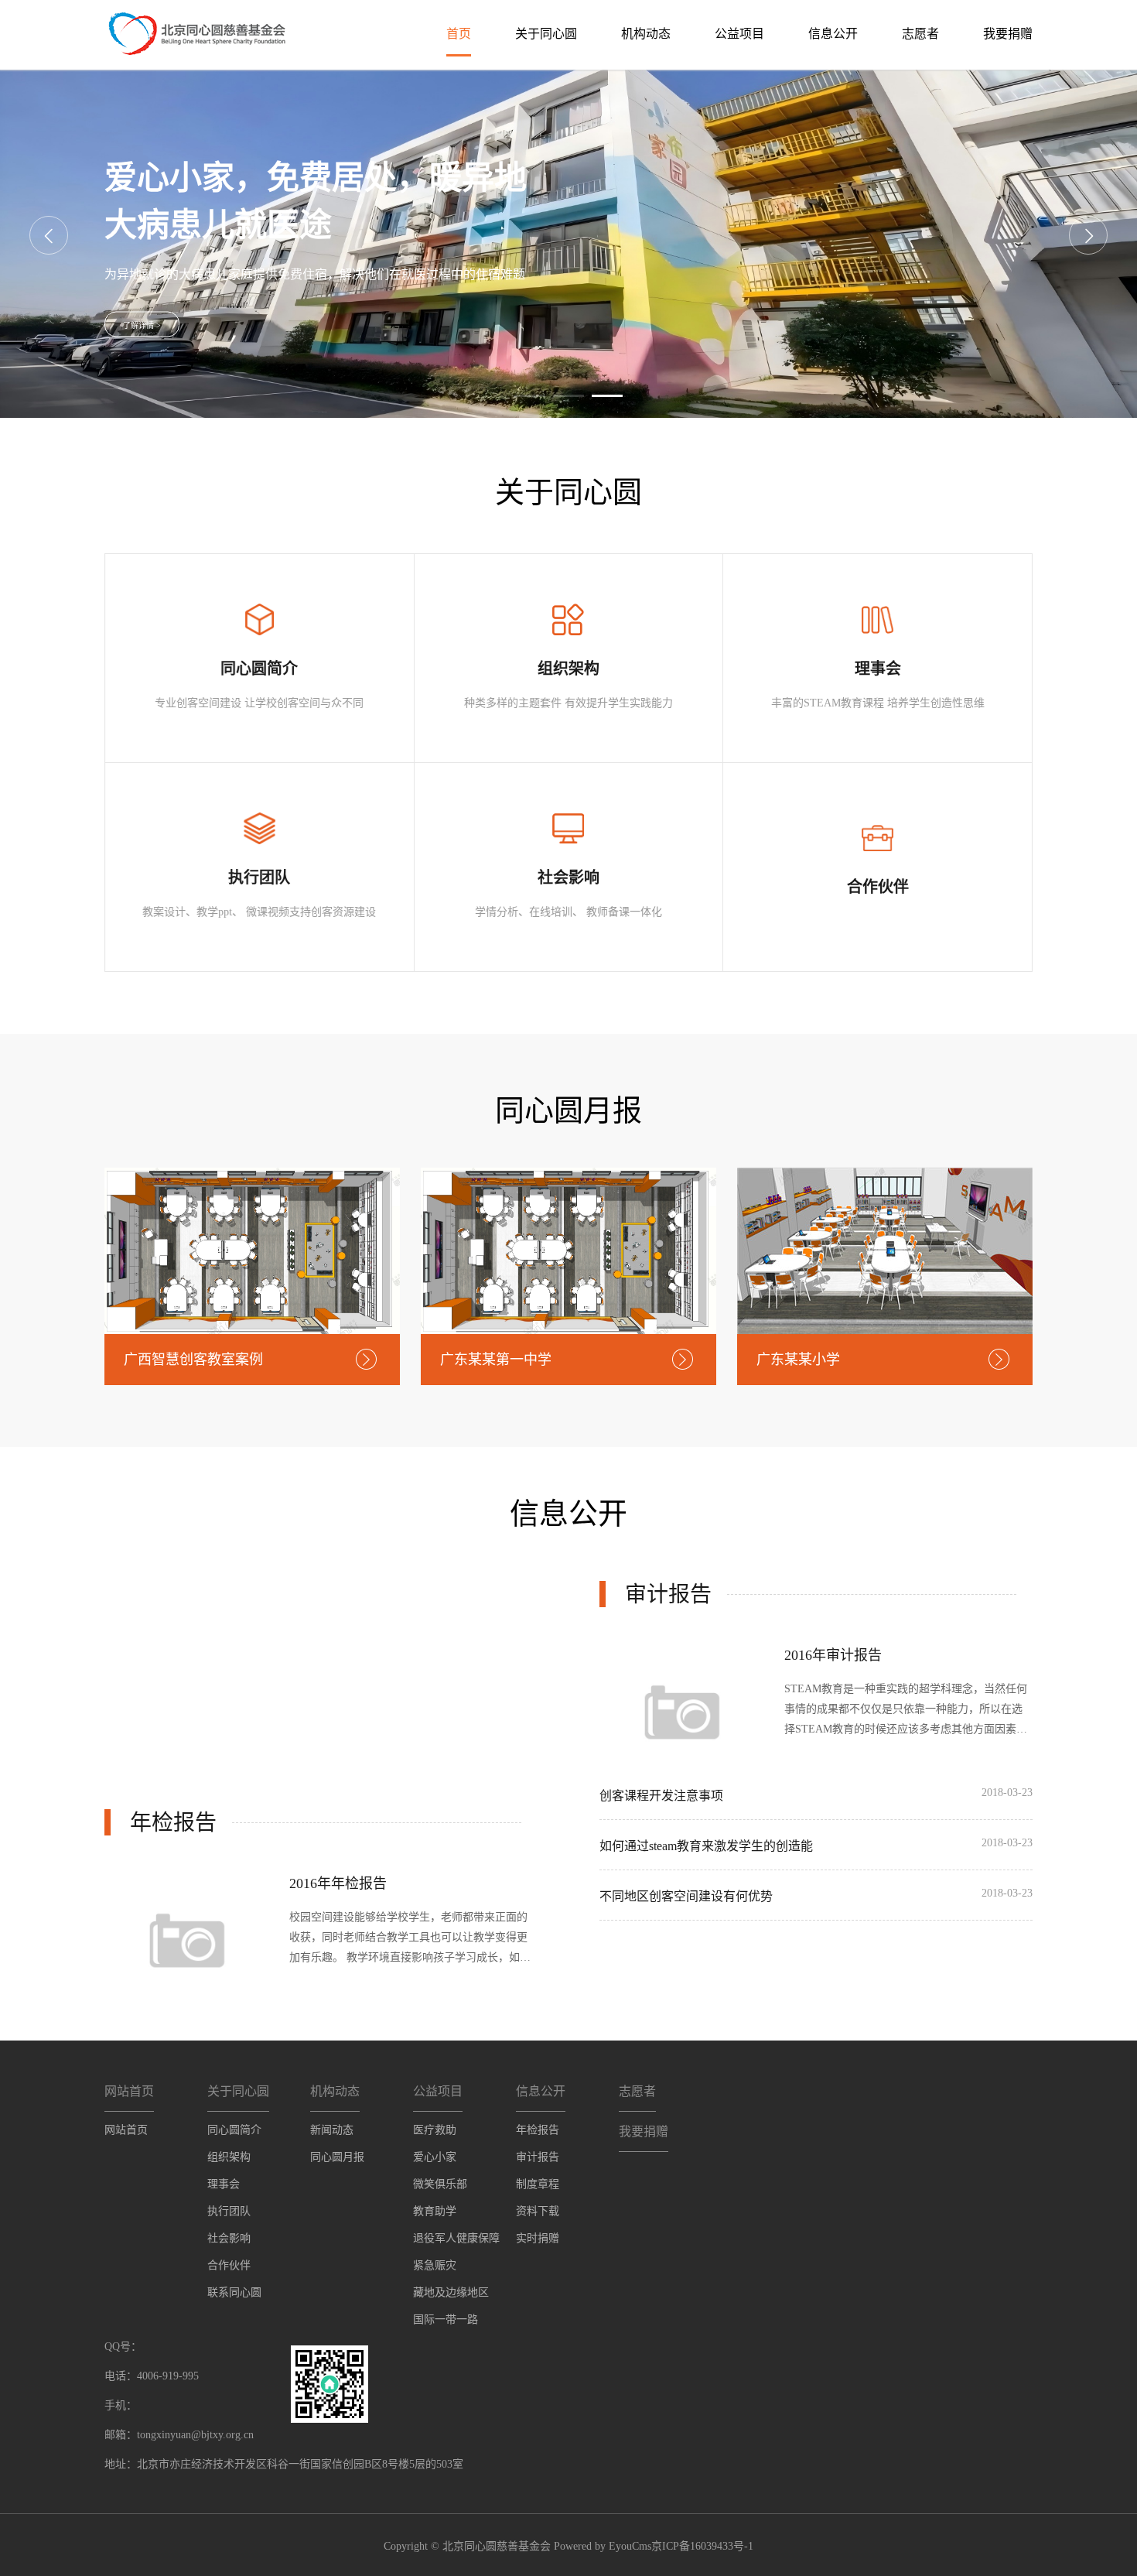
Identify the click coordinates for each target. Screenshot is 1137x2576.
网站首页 (126, 2130)
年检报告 (538, 2130)
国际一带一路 (446, 2319)
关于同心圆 (546, 34)
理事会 (224, 2184)
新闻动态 (332, 2130)
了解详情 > (142, 325)
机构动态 (646, 34)
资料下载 (538, 2211)
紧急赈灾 (435, 2265)
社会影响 (229, 2238)
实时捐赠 (538, 2238)
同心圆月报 (337, 2157)
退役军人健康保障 (456, 2238)
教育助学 (435, 2211)
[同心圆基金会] (195, 32)
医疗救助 (435, 2130)
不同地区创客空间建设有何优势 (686, 1896)
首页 (459, 34)
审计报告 (538, 2157)
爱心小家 (435, 2157)
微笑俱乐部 (440, 2184)
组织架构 (229, 2157)
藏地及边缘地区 (451, 2292)
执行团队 (229, 2211)
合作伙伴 (229, 2265)
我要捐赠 (1008, 34)
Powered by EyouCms (601, 2546)
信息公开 (833, 34)
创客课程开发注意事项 (661, 1796)
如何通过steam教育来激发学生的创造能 (706, 1846)
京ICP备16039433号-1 (702, 2546)
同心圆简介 (234, 2130)
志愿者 (920, 34)
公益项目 (739, 34)
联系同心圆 (234, 2292)
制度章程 (538, 2184)
